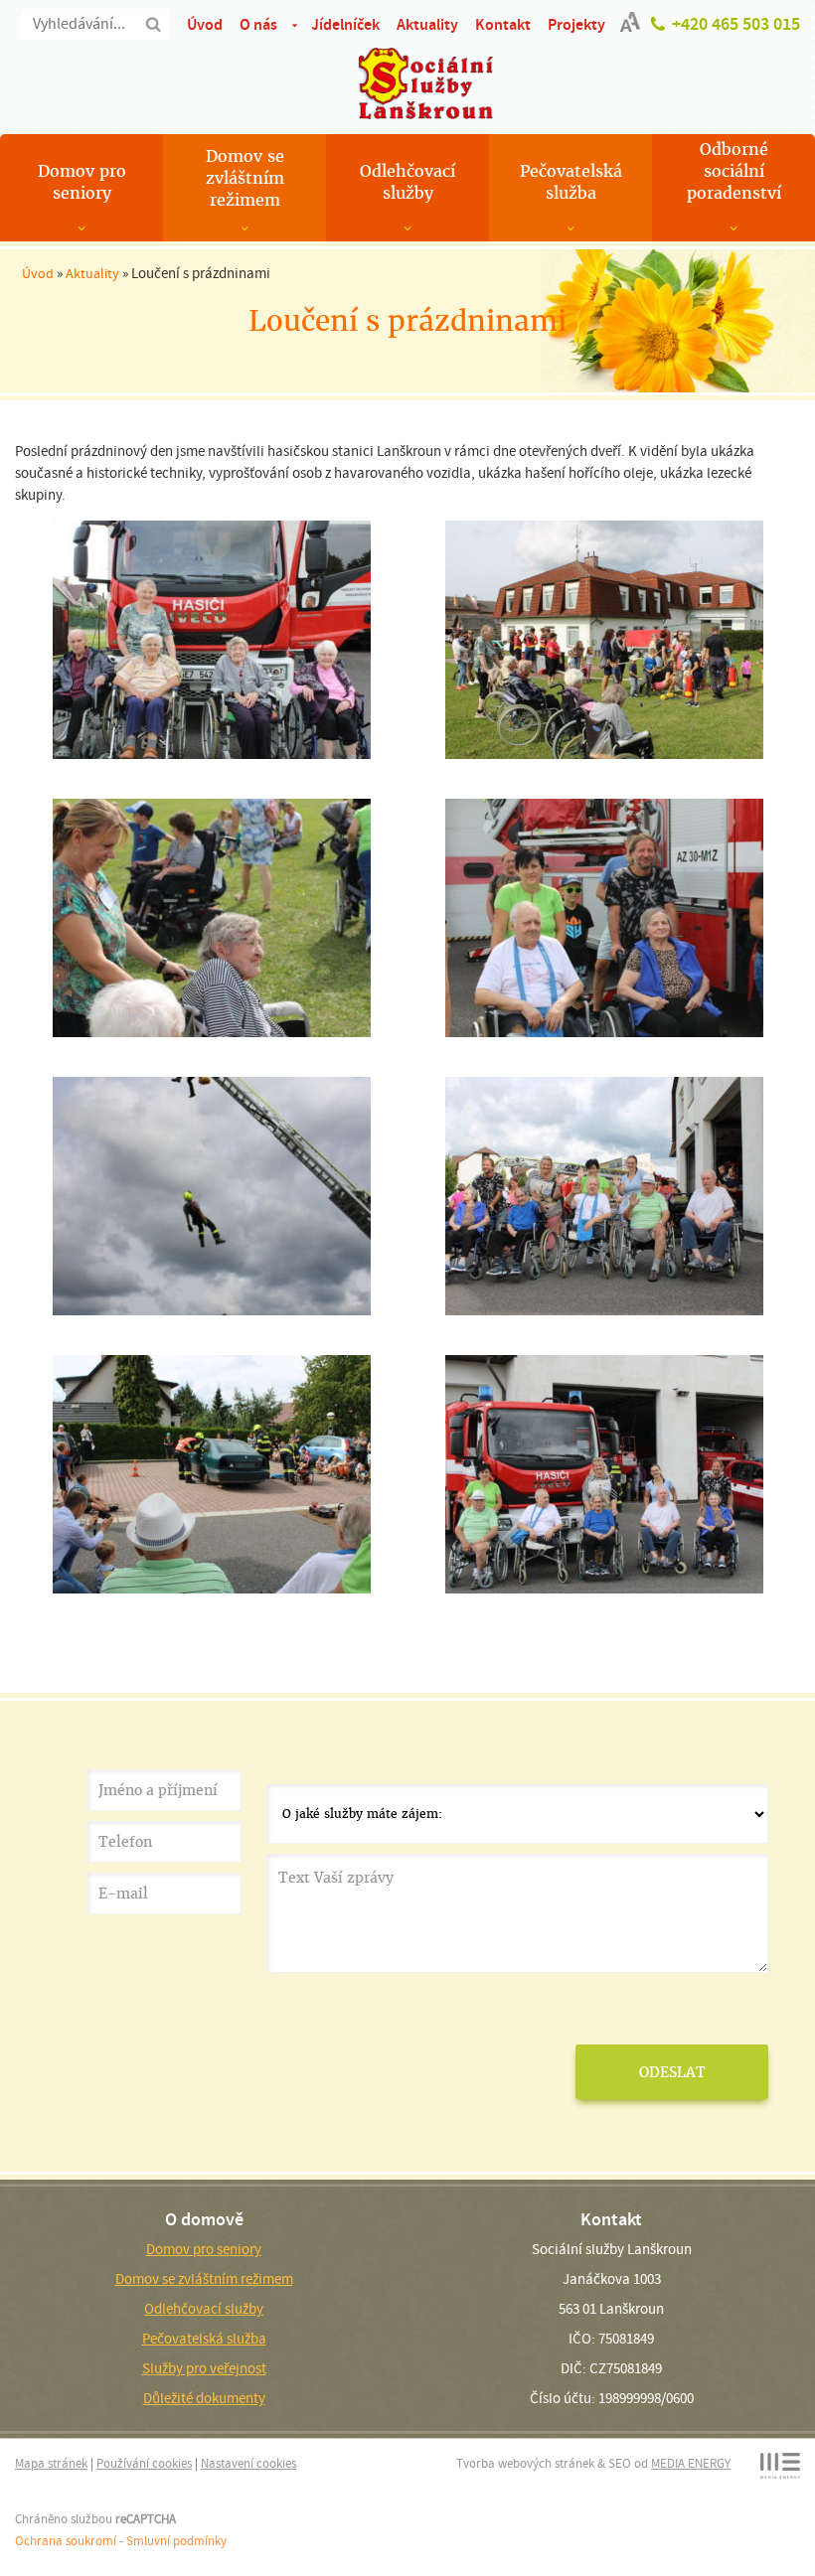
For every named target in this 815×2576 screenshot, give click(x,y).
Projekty (576, 24)
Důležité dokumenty (204, 2398)
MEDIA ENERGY (691, 2463)
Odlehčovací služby (407, 182)
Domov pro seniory (82, 182)
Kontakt (503, 24)
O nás (258, 24)
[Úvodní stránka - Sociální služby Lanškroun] (407, 83)
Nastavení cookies (248, 2463)
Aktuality (427, 24)
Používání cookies (144, 2463)
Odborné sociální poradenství (734, 171)
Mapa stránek (51, 2463)
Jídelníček (345, 24)
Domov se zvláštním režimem (245, 178)
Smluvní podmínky (176, 2541)
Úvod (205, 24)
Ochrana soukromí (66, 2541)
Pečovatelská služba (571, 182)
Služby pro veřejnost (204, 2368)
